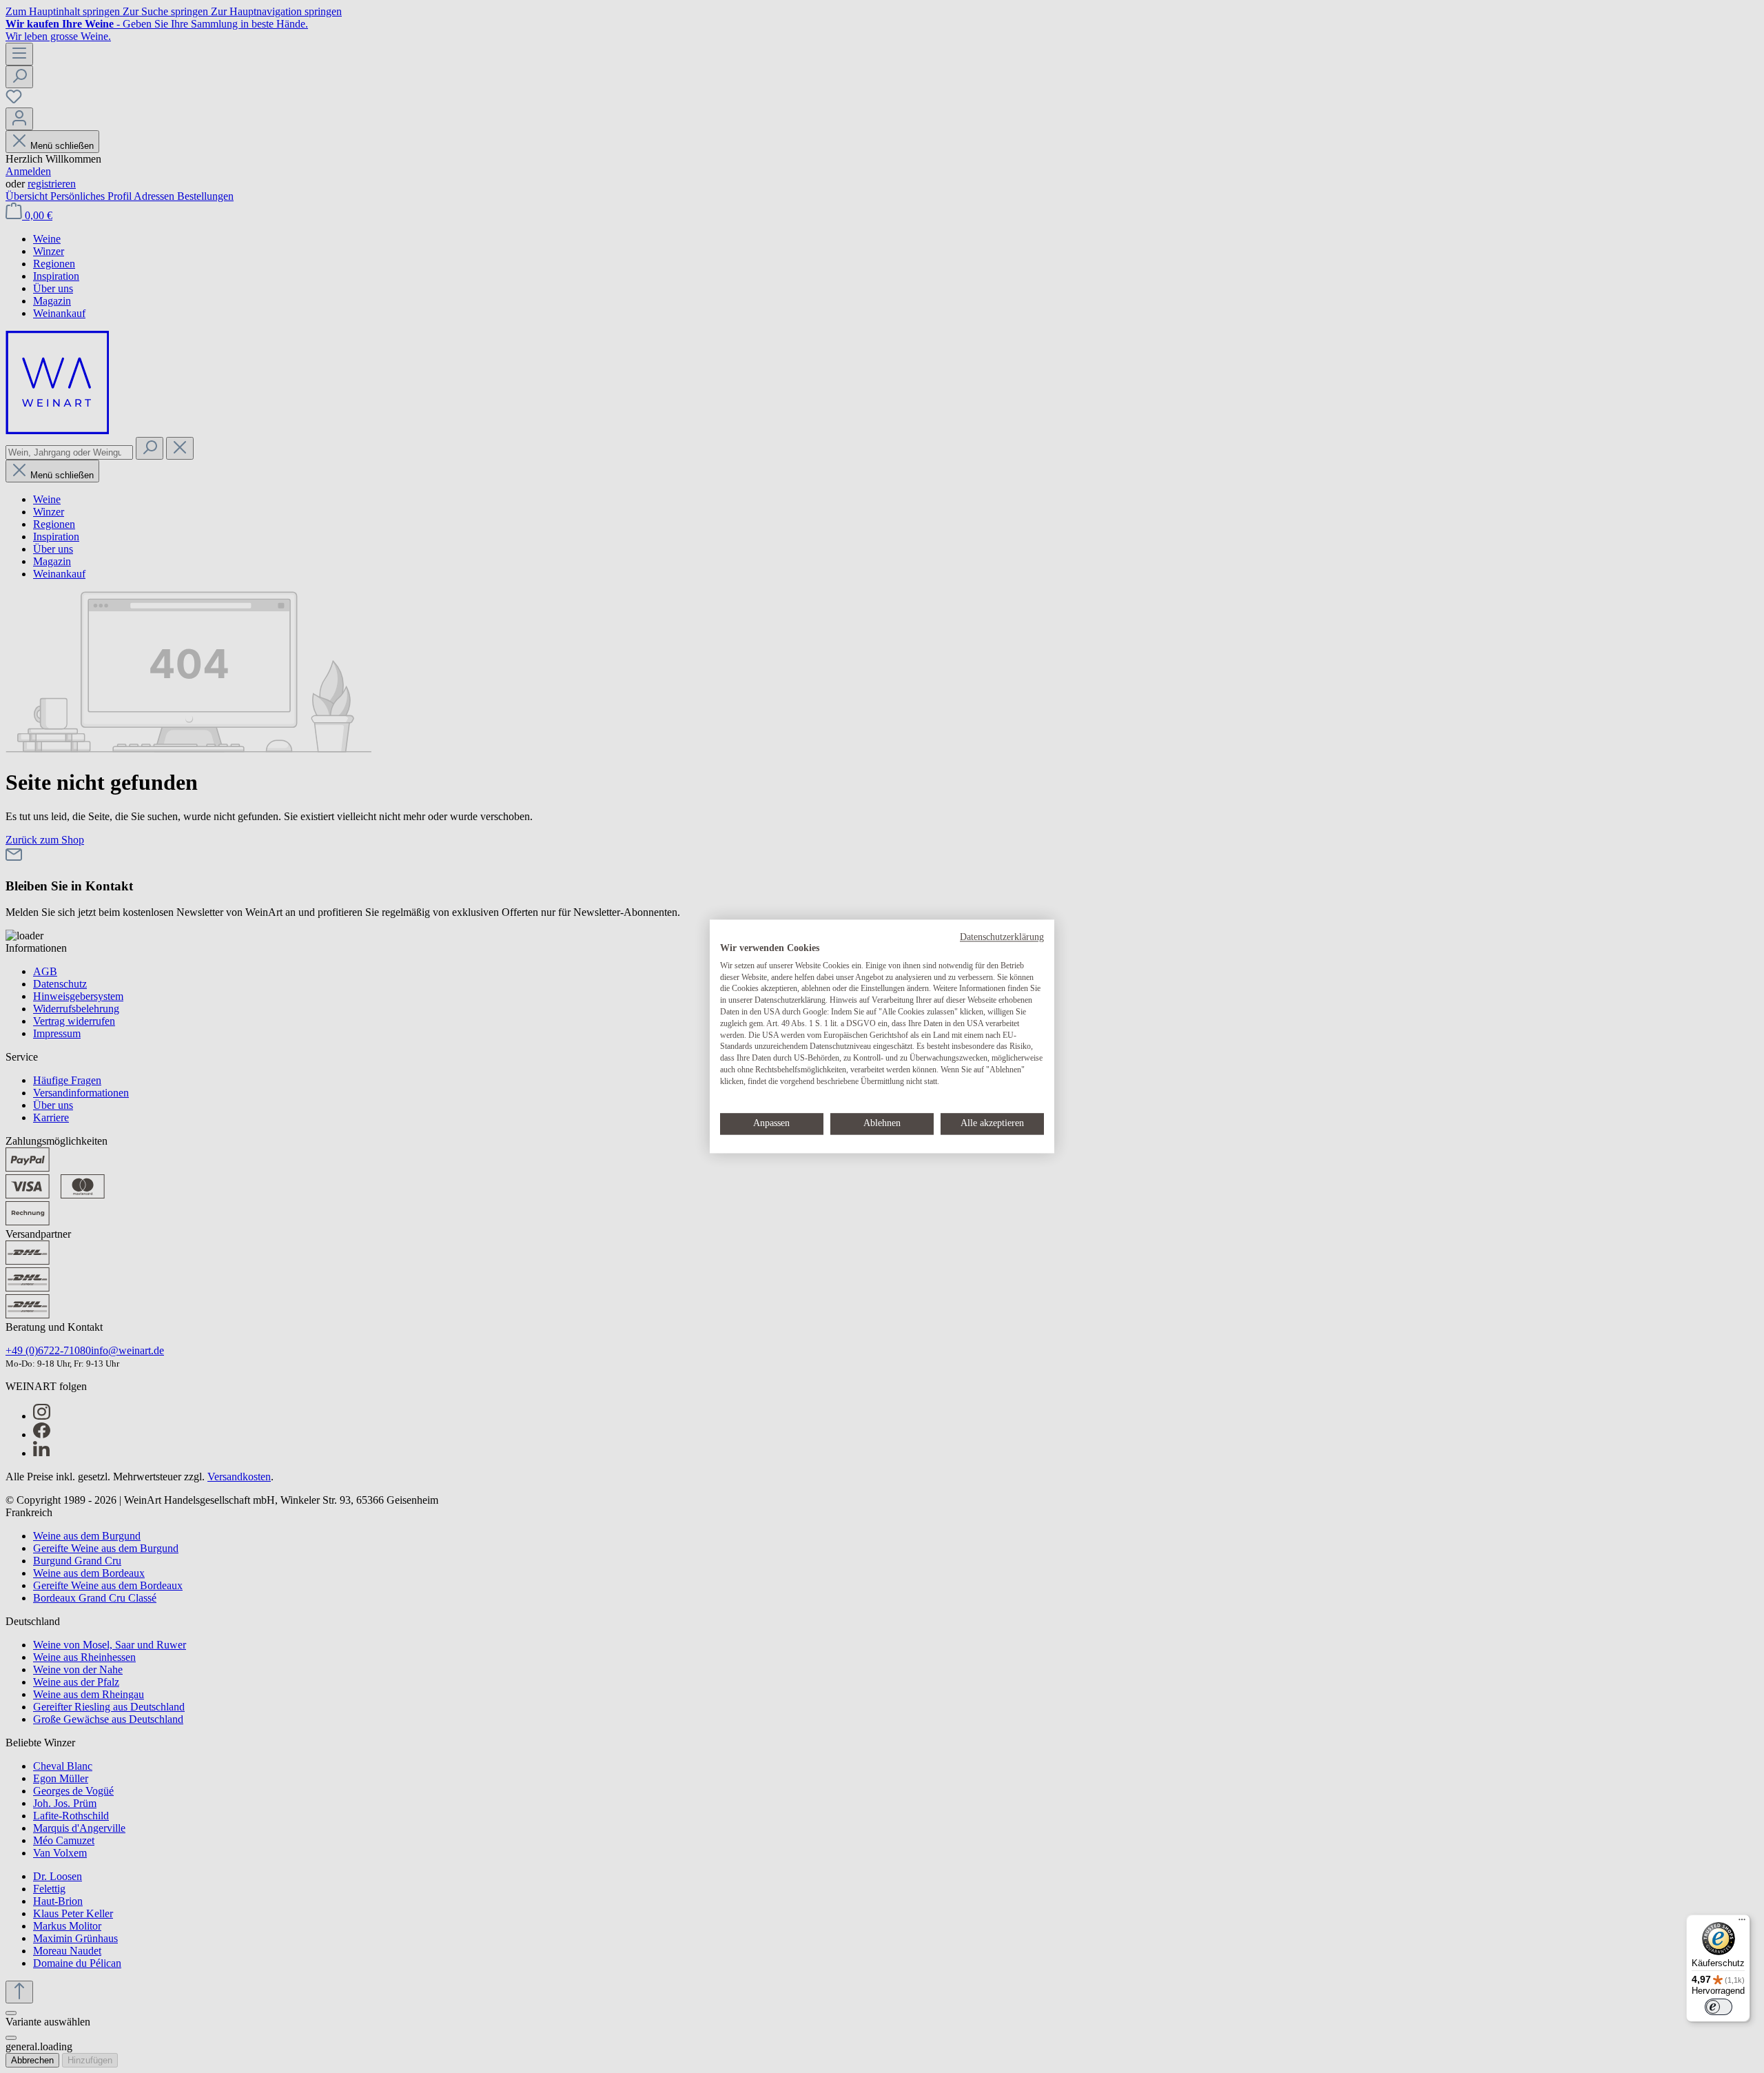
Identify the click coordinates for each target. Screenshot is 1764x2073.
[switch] (1719, 2007)
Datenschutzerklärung (1002, 937)
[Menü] (1742, 1923)
